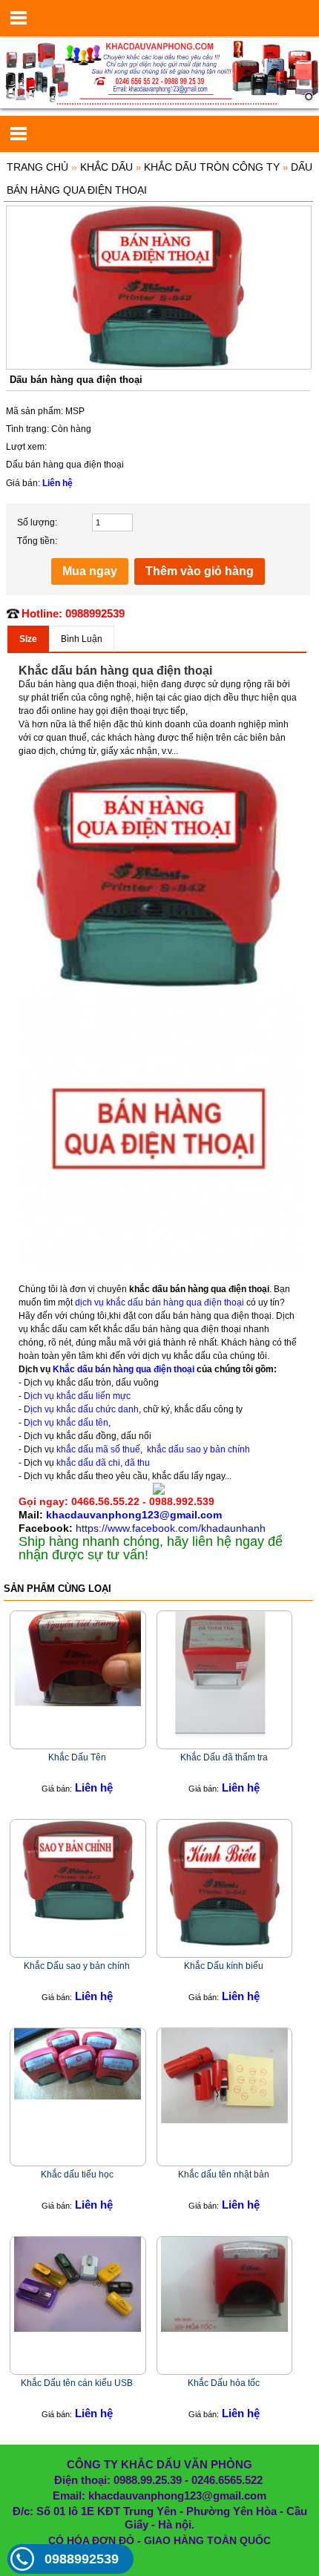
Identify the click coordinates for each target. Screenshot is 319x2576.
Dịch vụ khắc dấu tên (66, 1423)
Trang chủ (37, 167)
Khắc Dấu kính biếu (224, 1966)
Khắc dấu (106, 167)
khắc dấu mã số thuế (97, 1449)
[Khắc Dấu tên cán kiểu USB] (78, 2284)
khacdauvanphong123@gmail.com (134, 1515)
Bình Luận (82, 639)
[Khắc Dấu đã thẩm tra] (224, 1676)
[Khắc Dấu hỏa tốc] (224, 2284)
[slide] (159, 73)
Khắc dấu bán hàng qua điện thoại (125, 1369)
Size (28, 639)
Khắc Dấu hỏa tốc (224, 2383)
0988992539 (82, 2559)
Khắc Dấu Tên (77, 1757)
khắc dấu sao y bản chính (198, 1449)
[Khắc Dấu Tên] (78, 1658)
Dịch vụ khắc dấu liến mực (77, 1396)
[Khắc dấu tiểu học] (78, 2063)
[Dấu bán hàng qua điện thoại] (159, 287)
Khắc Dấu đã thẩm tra (224, 1757)
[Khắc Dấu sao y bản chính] (78, 1870)
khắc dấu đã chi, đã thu (103, 1463)
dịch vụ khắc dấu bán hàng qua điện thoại (158, 1302)
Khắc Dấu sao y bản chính (77, 1966)
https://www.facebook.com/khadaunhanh (171, 1528)
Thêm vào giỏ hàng (200, 571)
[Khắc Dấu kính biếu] (224, 1883)
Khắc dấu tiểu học (77, 2174)
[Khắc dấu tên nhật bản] (224, 2075)
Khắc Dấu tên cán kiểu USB (77, 2383)
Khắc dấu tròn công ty (212, 167)
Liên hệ (57, 483)
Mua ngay (90, 571)
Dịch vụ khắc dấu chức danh (80, 1409)
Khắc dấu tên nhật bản (224, 2174)
